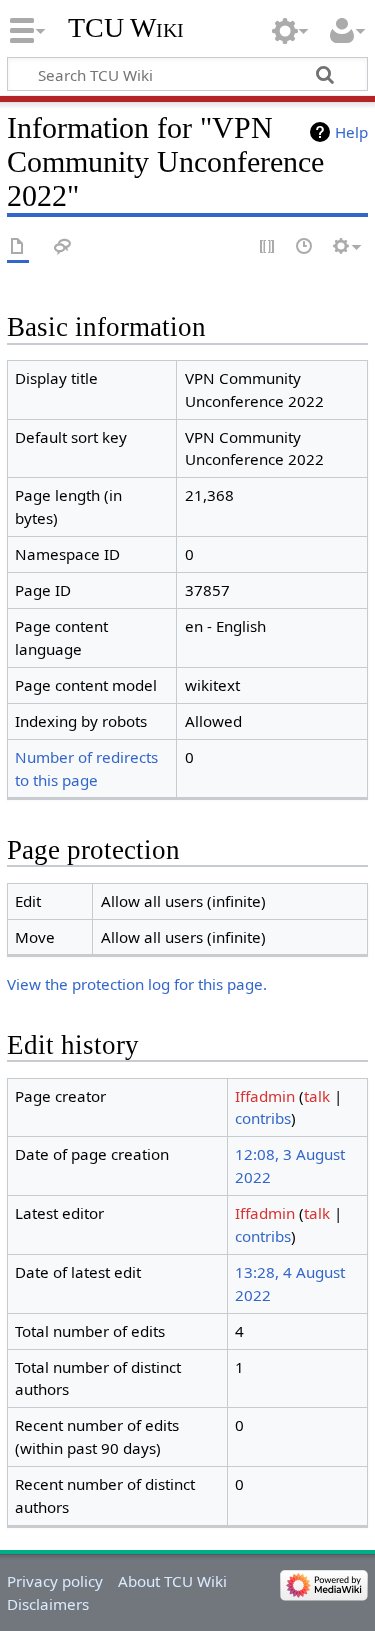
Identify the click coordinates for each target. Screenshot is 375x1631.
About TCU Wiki (172, 1581)
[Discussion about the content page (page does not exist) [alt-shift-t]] (63, 247)
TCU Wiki (126, 27)
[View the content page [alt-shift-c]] (18, 247)
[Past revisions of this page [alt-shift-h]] (305, 247)
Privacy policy (55, 1581)
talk (317, 1096)
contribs (263, 1118)
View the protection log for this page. (137, 984)
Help (351, 132)
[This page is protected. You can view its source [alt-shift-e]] (268, 247)
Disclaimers (48, 1604)
